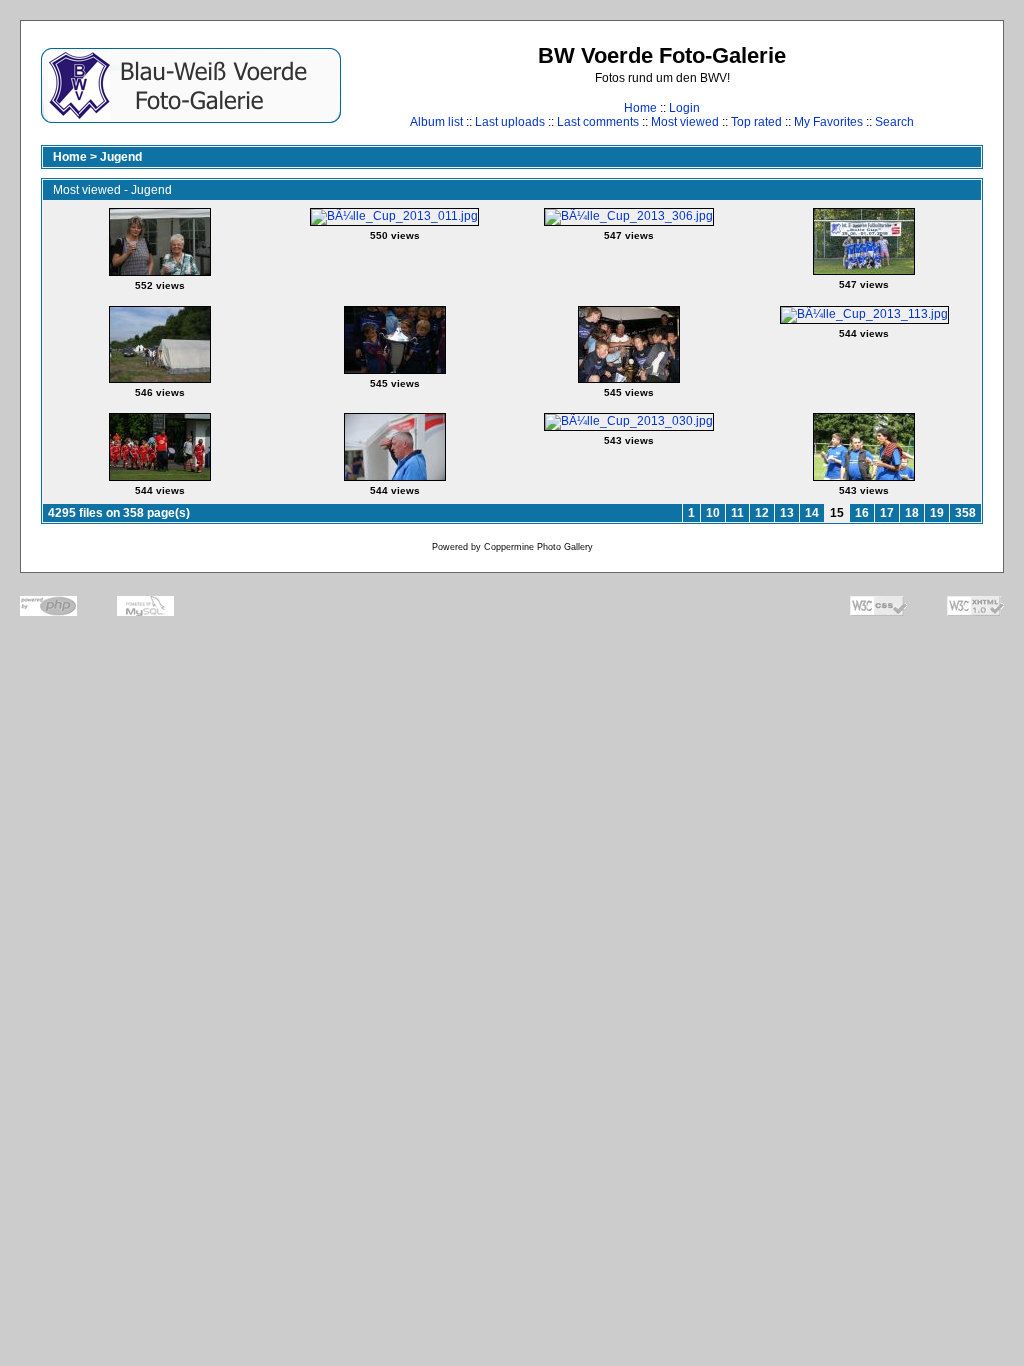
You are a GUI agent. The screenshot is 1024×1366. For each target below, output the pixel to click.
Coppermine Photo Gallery (538, 547)
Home (640, 108)
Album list (436, 122)
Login (684, 108)
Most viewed (685, 122)
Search (894, 122)
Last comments (598, 122)
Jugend (121, 157)
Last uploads (510, 122)
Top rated (756, 122)
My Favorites (828, 122)
